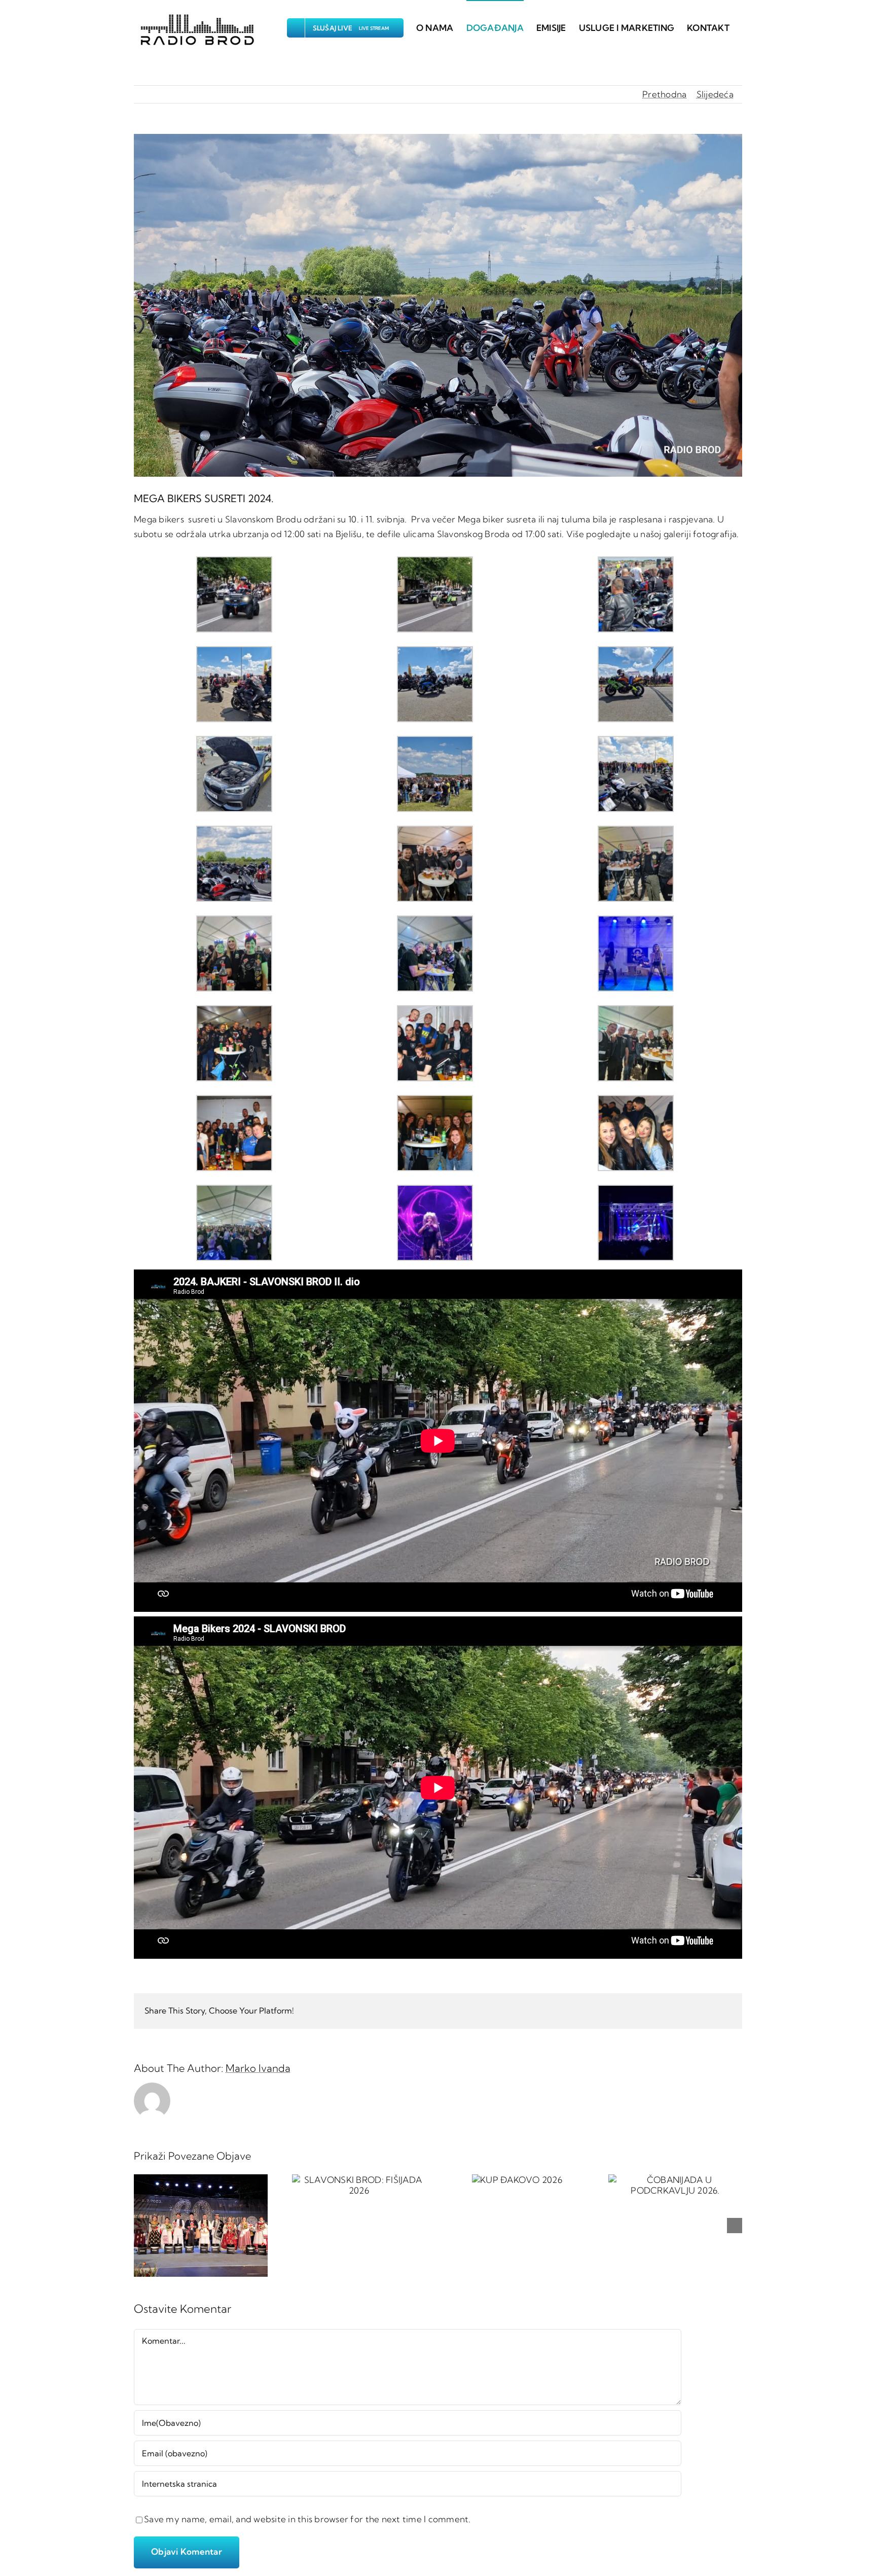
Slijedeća (715, 94)
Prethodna (664, 94)
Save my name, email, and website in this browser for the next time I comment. (307, 2519)
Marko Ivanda (258, 2068)
